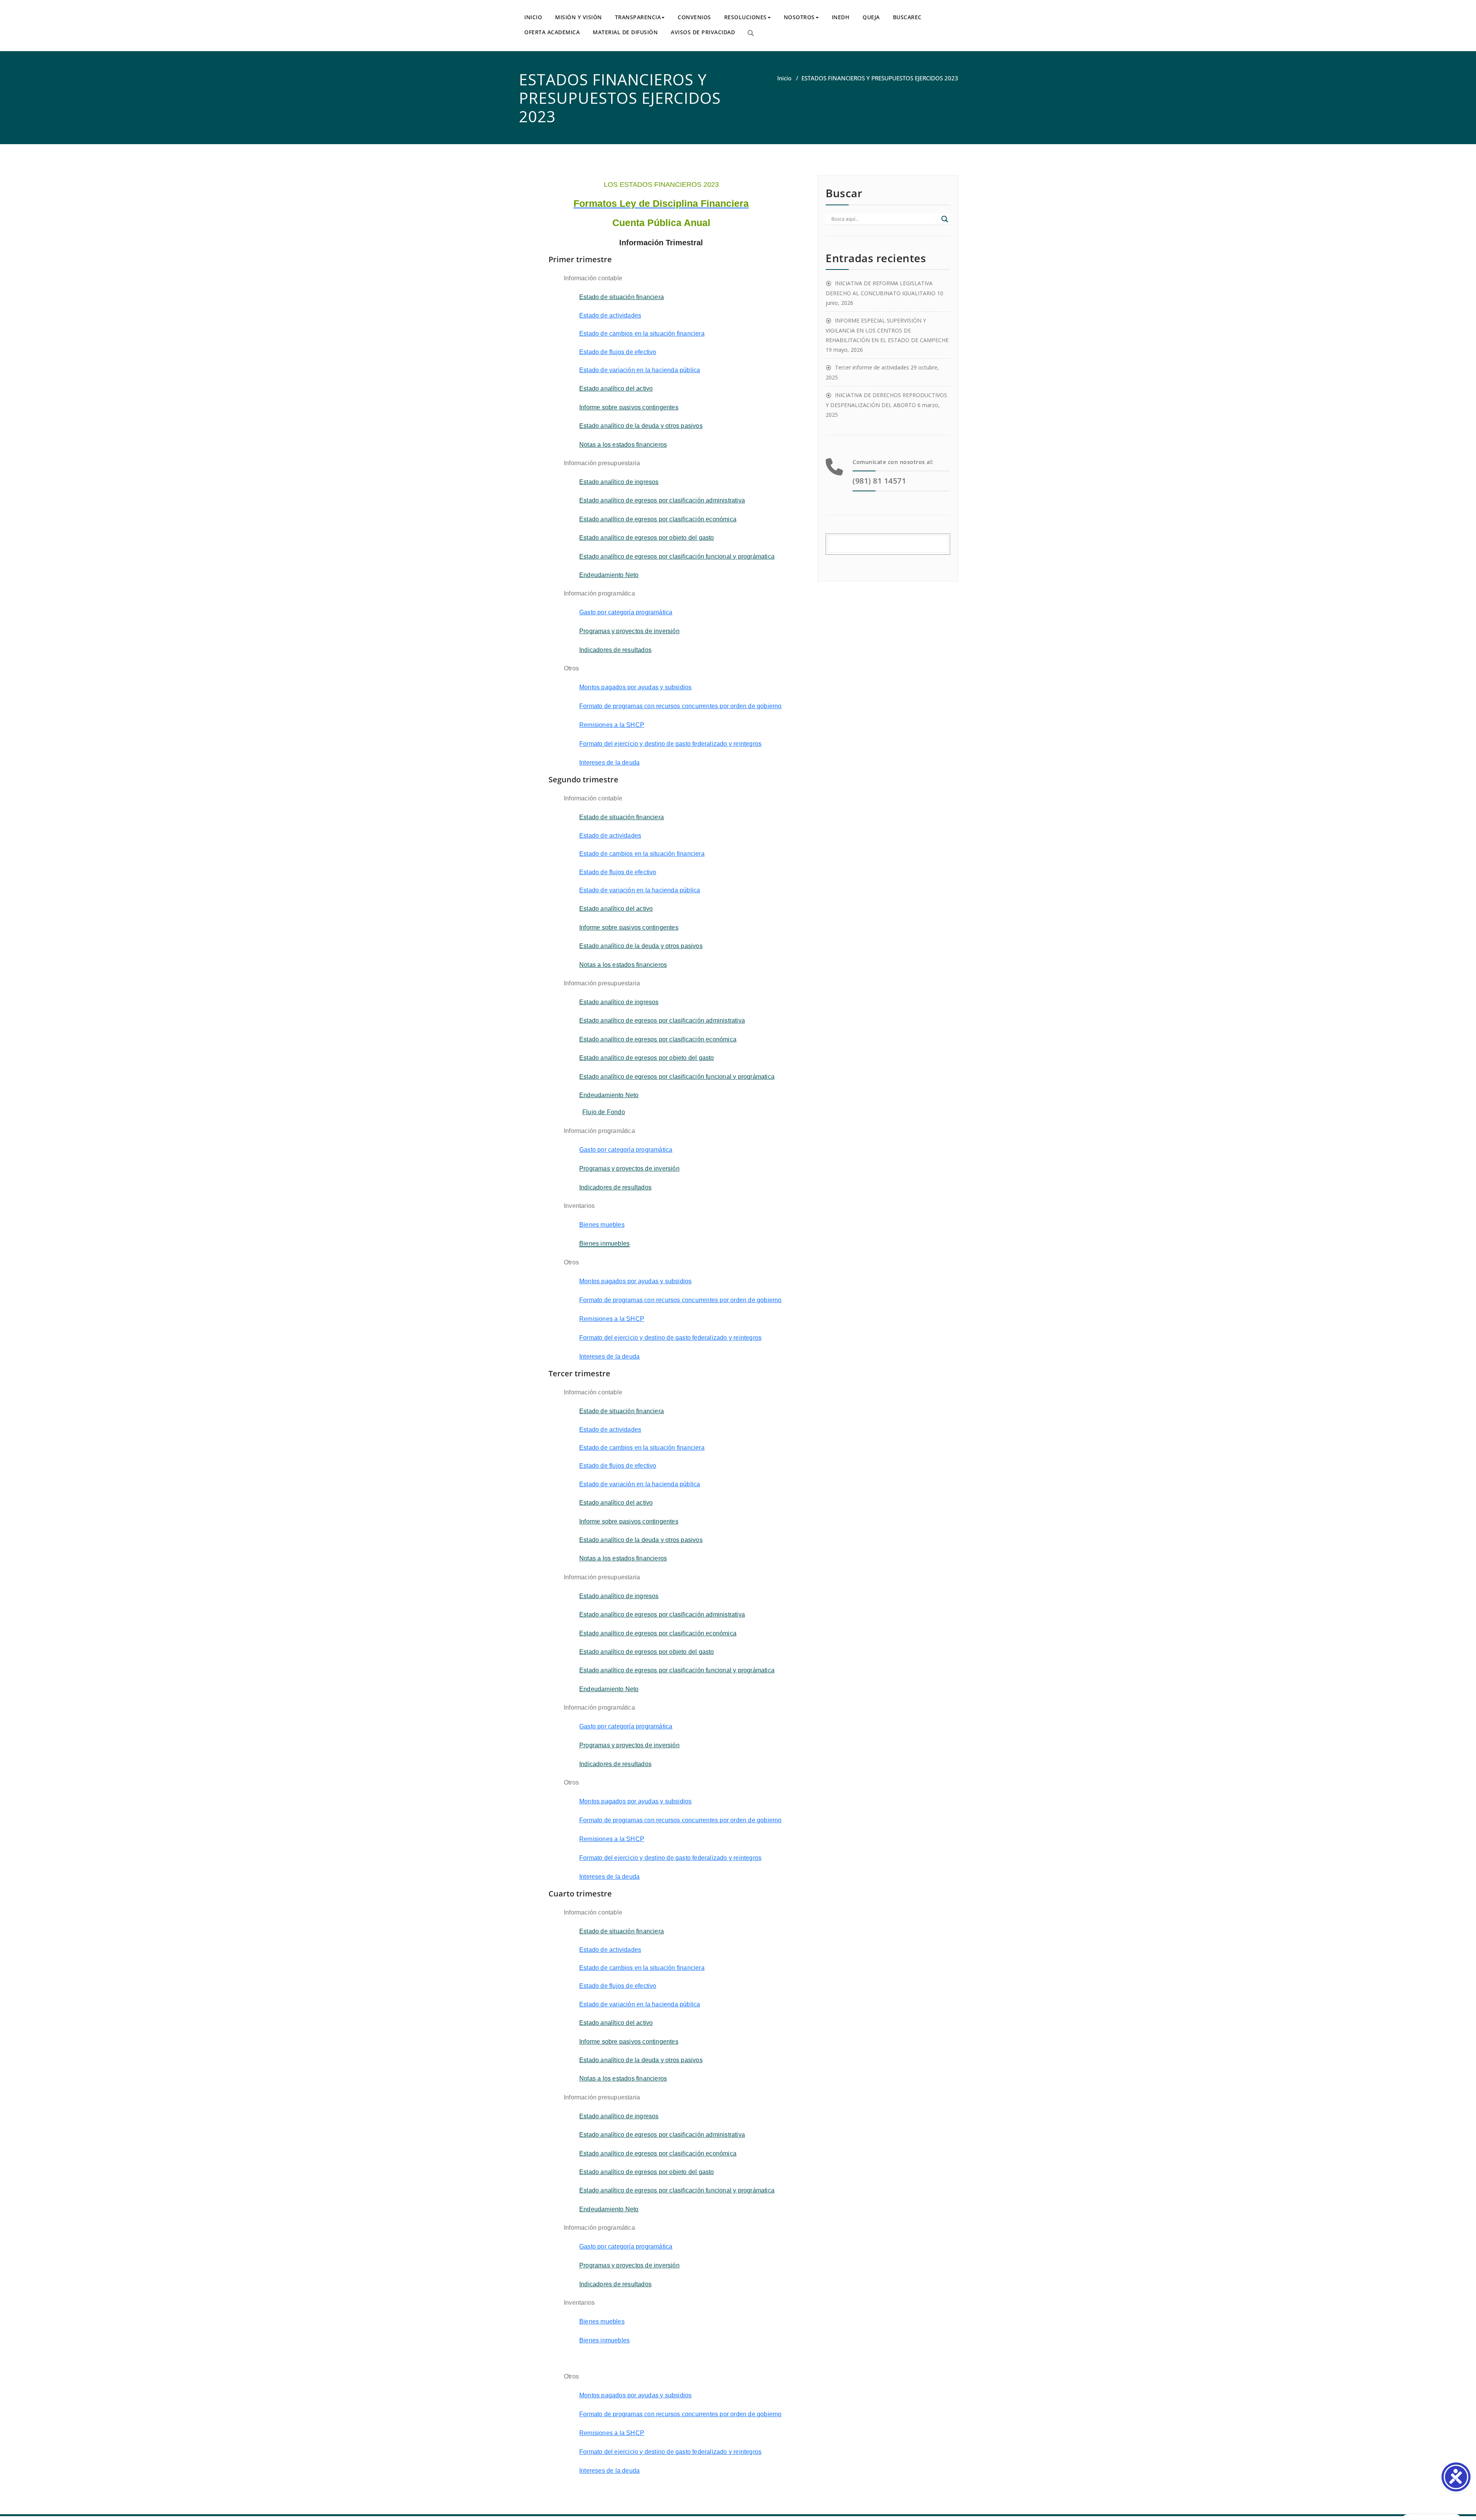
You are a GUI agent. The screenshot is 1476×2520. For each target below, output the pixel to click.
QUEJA (871, 17)
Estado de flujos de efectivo (618, 352)
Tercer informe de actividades (872, 367)
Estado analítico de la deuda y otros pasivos (641, 426)
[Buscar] (751, 33)
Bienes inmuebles (604, 2340)
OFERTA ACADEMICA (552, 32)
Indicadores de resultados (615, 650)
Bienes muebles (602, 1225)
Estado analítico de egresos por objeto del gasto (647, 538)
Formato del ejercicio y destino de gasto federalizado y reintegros (670, 744)
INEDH (841, 17)
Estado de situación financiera (622, 297)
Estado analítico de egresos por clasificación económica (658, 519)
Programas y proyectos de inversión (629, 631)
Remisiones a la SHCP (612, 725)
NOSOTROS (799, 17)
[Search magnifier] (945, 219)
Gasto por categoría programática (626, 612)
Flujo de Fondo (604, 1112)
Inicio (784, 78)
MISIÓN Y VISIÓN (578, 17)
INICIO (533, 17)
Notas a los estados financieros (623, 445)
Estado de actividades (610, 315)
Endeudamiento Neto (609, 575)
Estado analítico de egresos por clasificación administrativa (662, 500)
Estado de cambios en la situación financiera (642, 334)
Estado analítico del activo (616, 388)
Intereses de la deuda (609, 763)
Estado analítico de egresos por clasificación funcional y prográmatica (677, 556)
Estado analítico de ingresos (619, 482)
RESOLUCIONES (745, 17)
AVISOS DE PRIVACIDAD (703, 32)
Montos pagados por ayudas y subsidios (635, 687)
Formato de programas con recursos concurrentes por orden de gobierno (681, 706)
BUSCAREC (907, 17)
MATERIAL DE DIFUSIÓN (625, 32)
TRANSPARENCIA (638, 17)
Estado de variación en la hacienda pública (640, 370)
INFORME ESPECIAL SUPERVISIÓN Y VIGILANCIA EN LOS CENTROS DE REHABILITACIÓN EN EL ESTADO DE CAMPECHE (887, 330)
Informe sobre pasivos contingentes (629, 407)
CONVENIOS (694, 17)
